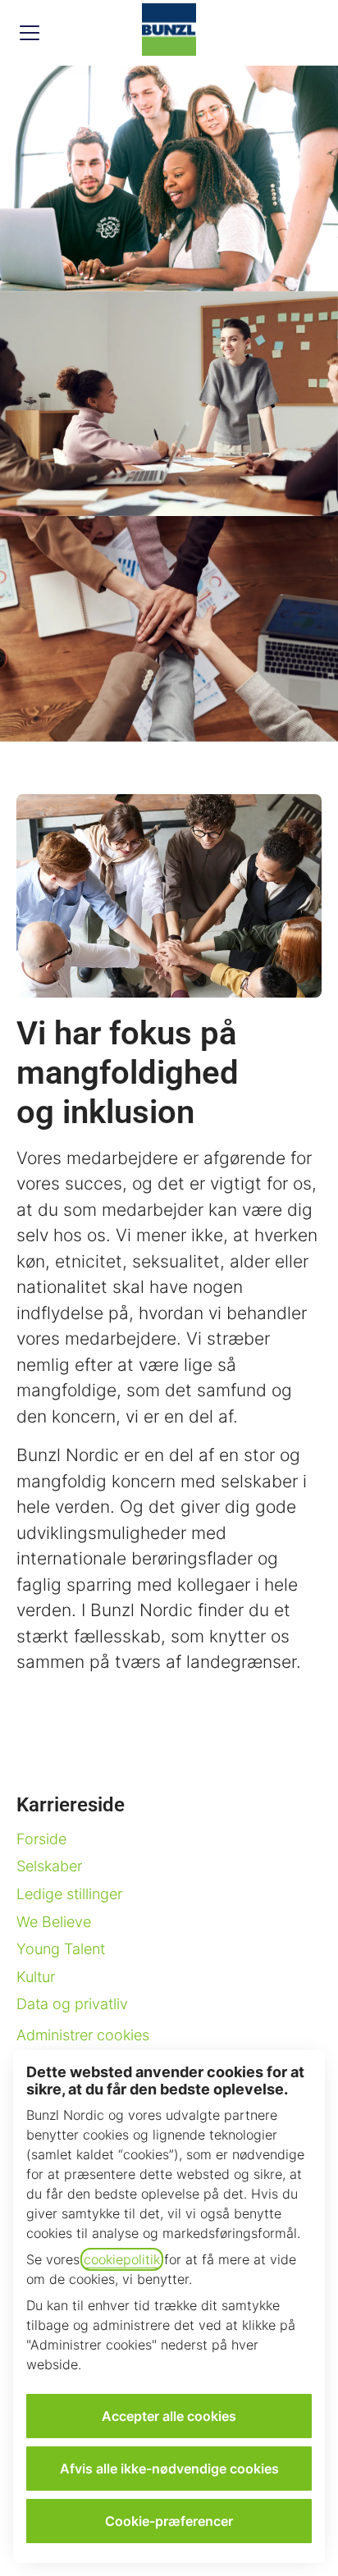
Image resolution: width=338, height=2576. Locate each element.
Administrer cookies (83, 2035)
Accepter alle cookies (169, 2416)
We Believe (54, 1922)
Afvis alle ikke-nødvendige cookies (169, 2469)
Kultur (36, 1977)
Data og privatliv (72, 2004)
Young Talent (61, 1949)
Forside (41, 1839)
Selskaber (49, 1866)
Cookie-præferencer (169, 2521)
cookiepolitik (122, 2259)
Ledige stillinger (69, 1894)
